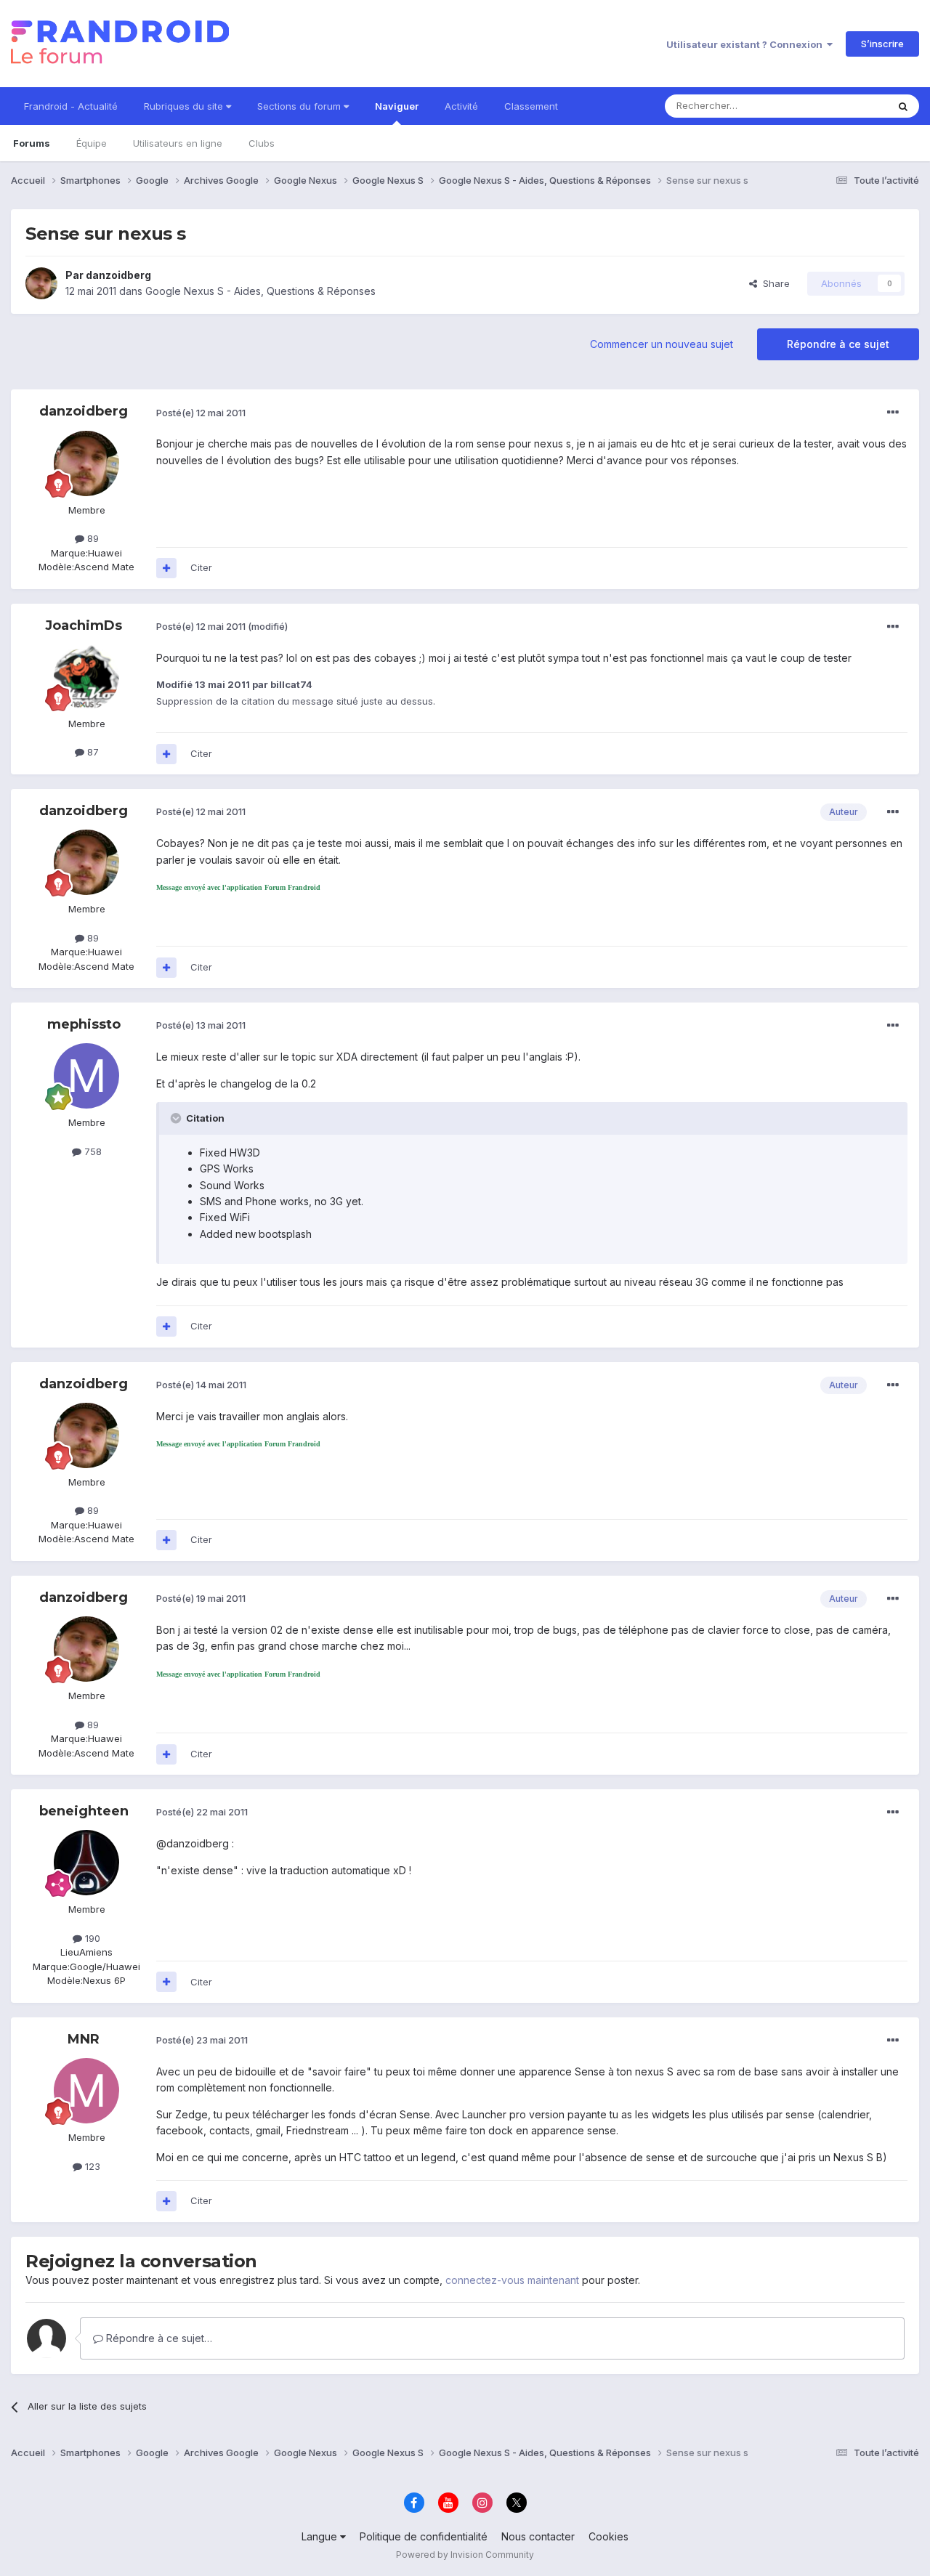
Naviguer (397, 106)
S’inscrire (882, 44)
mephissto (84, 1024)
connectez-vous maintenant (512, 2280)
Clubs (262, 143)
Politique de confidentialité (424, 2536)
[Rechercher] (903, 106)
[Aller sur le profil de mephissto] (86, 1076)
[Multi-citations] (166, 568)
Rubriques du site (185, 106)
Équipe (92, 143)
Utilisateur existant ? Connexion (747, 44)
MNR (84, 2039)
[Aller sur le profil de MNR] (86, 2091)
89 (92, 538)
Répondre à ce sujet (838, 344)
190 (91, 1938)
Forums (32, 143)
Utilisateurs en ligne (178, 143)
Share (773, 283)
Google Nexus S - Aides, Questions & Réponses (260, 291)
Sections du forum (300, 106)
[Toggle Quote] (177, 1118)
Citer (201, 567)
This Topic (845, 106)
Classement (531, 106)
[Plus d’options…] (893, 413)
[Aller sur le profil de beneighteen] (86, 1863)
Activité (461, 106)
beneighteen (84, 1811)
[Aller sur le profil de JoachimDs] (86, 677)
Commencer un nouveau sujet (662, 344)
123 (91, 2166)
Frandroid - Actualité (71, 106)
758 (92, 1151)
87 (92, 752)
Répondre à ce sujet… (158, 2338)
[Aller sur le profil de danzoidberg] (41, 283)
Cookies (608, 2536)
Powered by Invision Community (465, 2555)
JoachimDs (84, 625)
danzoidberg (118, 275)
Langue (321, 2536)
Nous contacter (538, 2536)
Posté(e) (201, 413)
